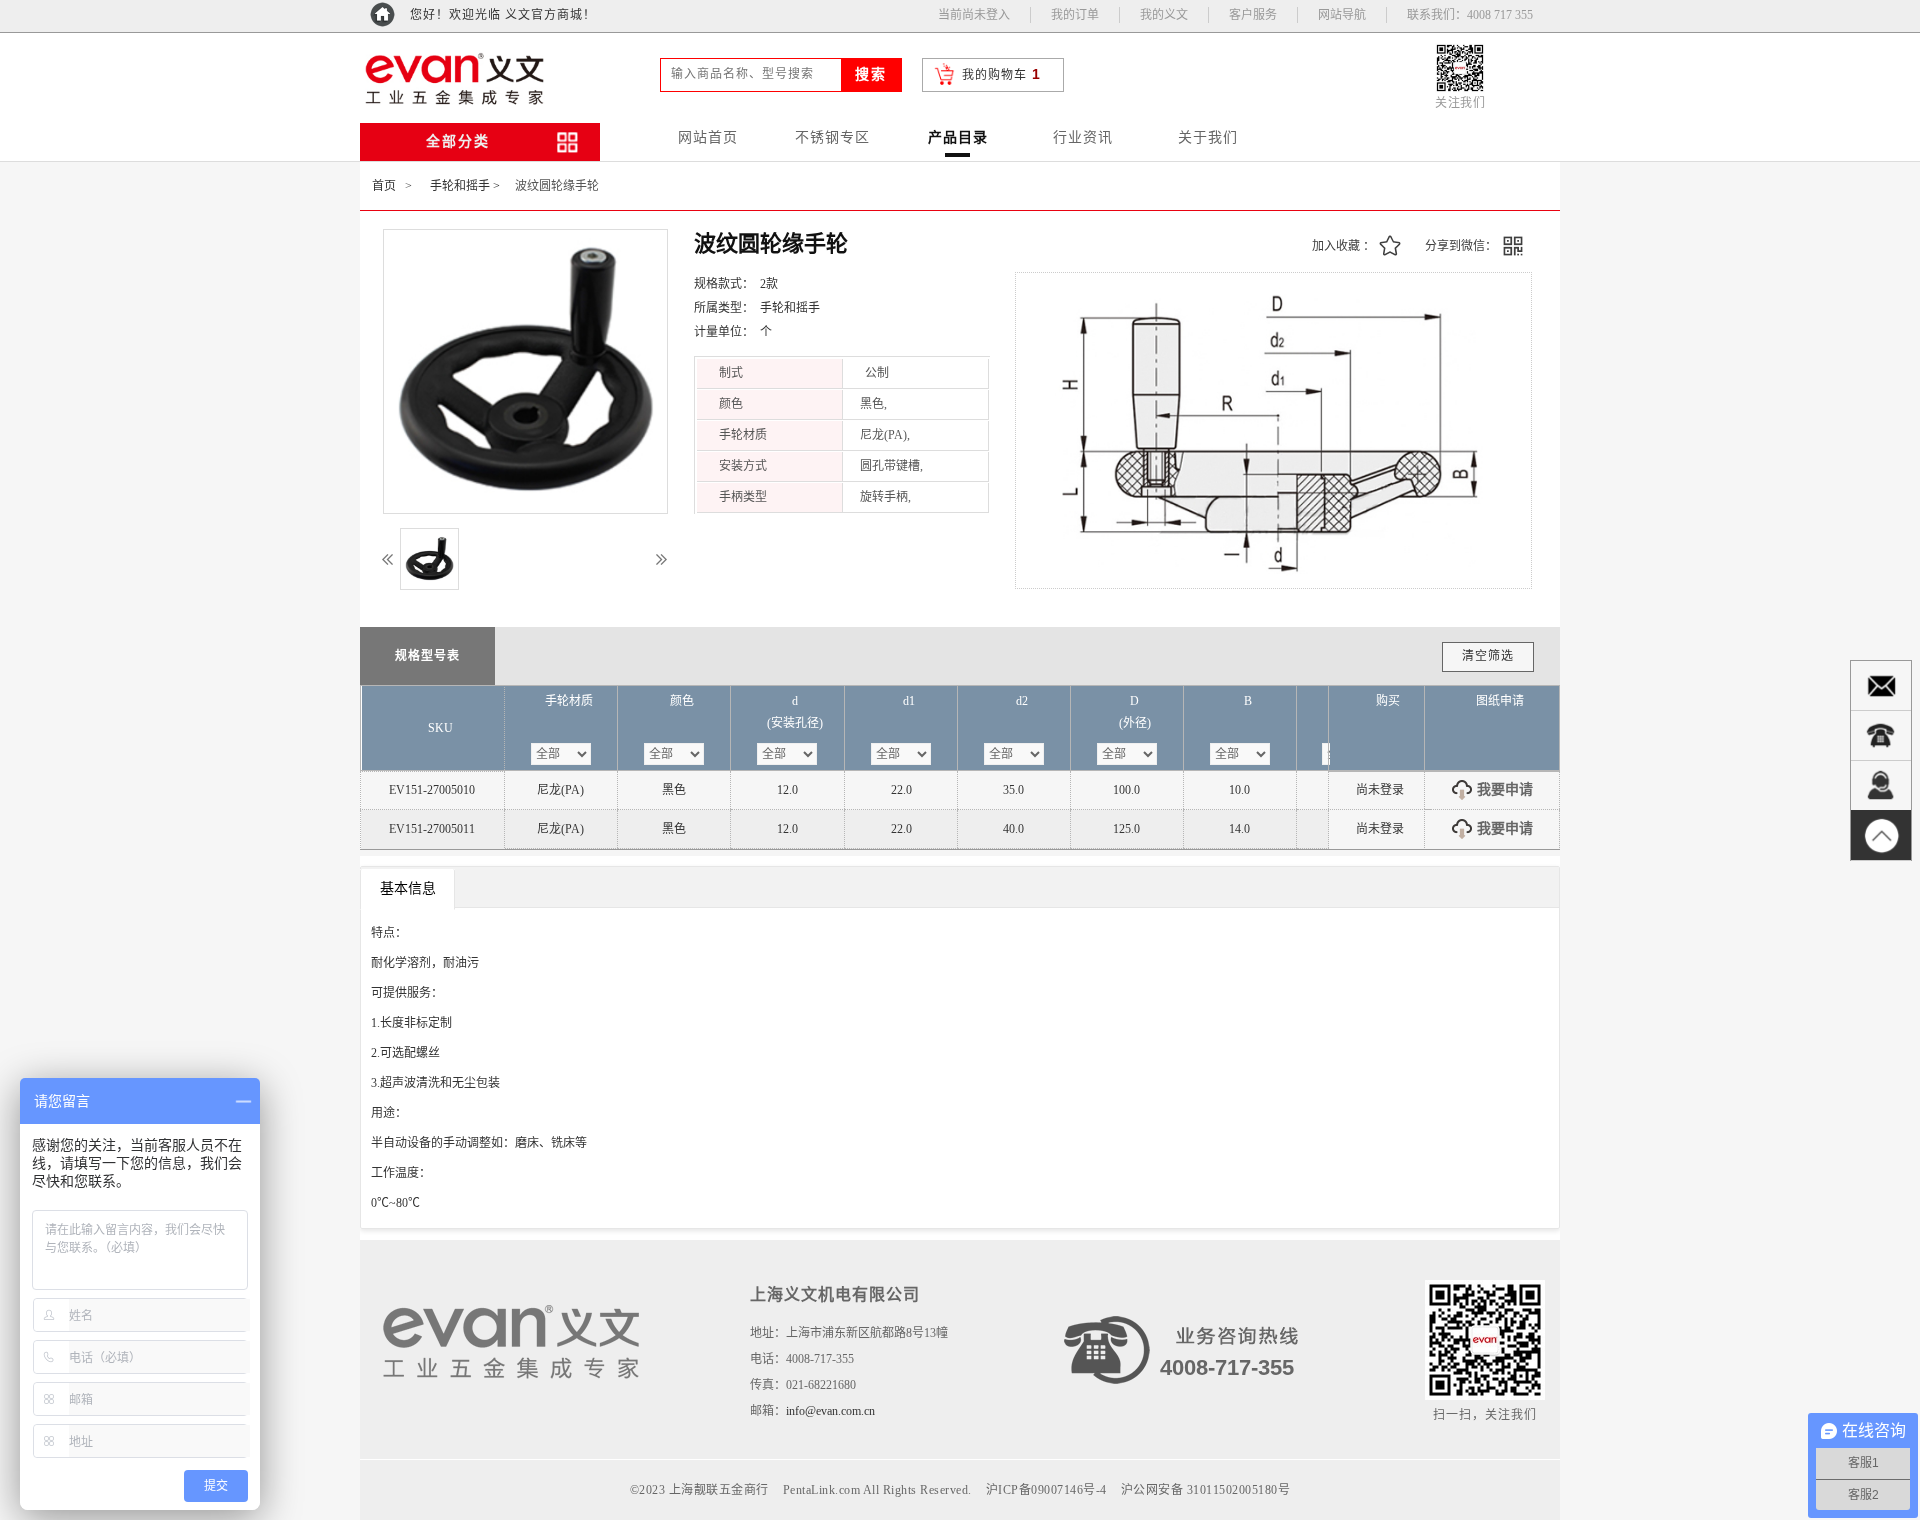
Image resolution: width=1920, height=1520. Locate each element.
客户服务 (1253, 15)
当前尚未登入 (974, 15)
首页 (384, 186)
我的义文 (1164, 15)
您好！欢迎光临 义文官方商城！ (503, 15)
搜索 (871, 74)
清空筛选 (1488, 656)
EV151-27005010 (432, 790)
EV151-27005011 (432, 829)
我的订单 (1075, 15)
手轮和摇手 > (465, 186)
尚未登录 (1380, 790)
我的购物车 (994, 75)
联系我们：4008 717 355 (1470, 15)
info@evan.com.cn (830, 1411)
